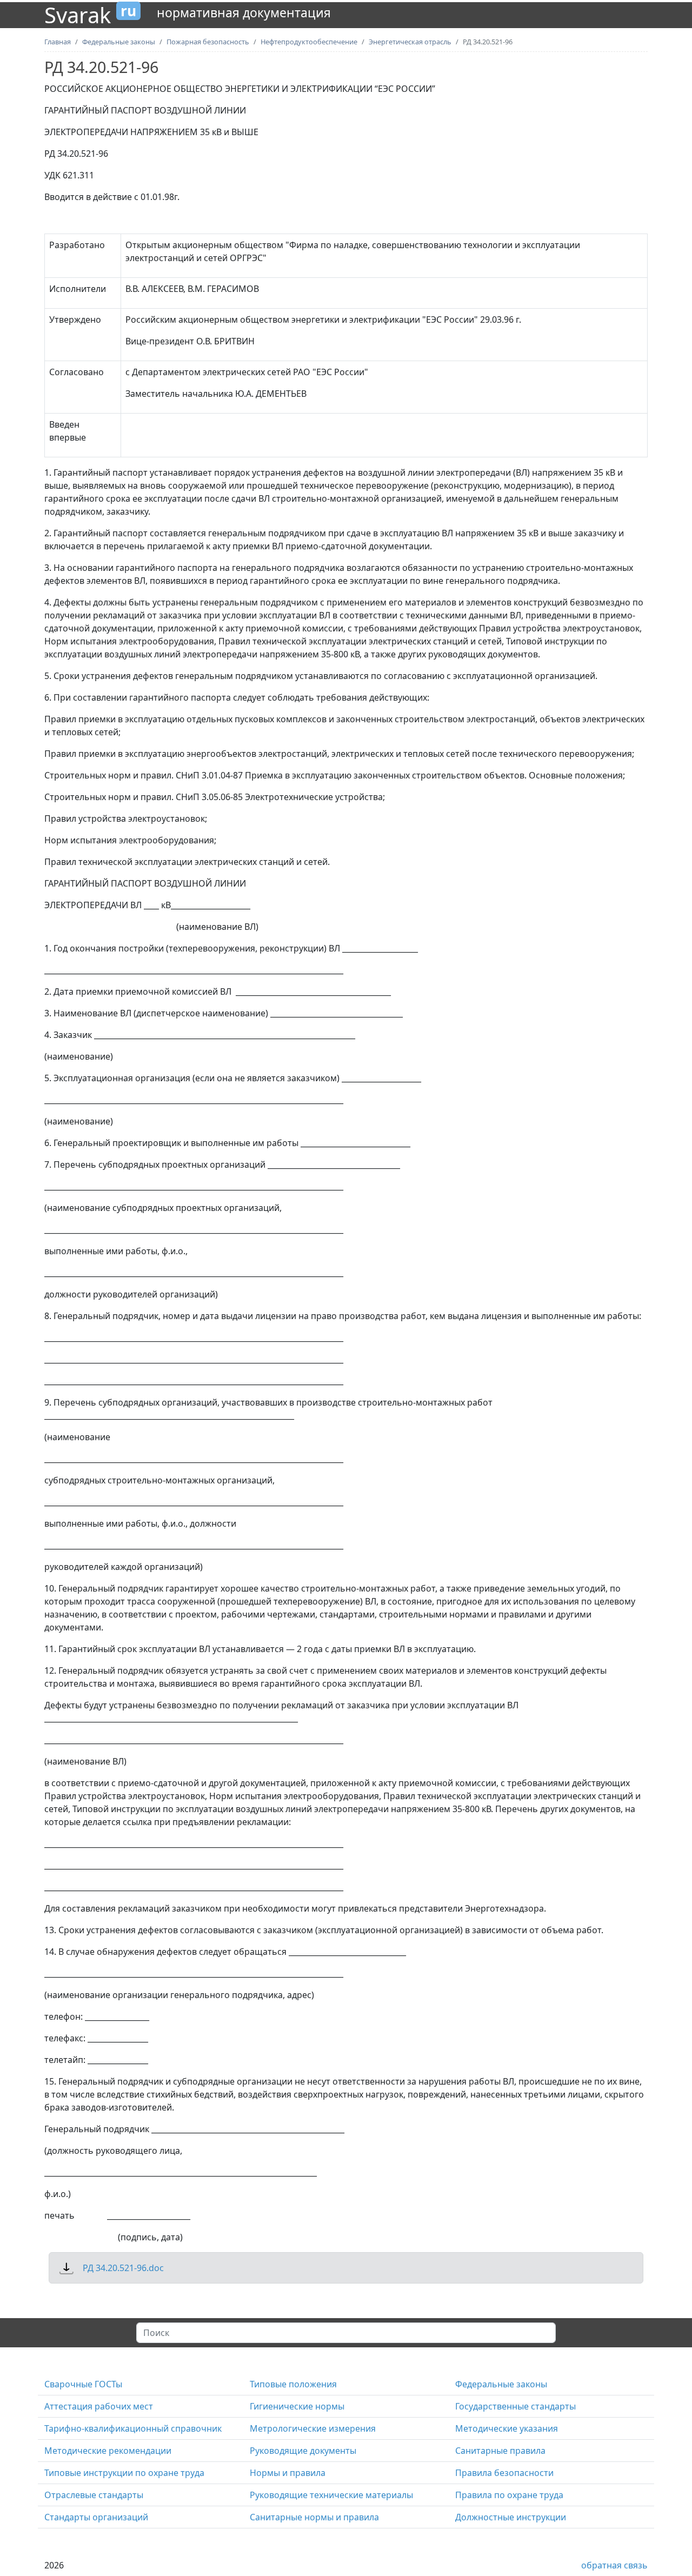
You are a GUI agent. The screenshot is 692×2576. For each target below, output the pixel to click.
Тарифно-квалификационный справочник (133, 2428)
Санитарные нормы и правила (314, 2517)
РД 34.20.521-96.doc (123, 2268)
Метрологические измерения (313, 2428)
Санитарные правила (500, 2451)
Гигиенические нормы (297, 2406)
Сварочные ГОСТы (83, 2384)
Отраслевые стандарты (94, 2495)
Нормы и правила (288, 2473)
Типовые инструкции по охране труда (124, 2473)
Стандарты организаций (96, 2517)
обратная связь (614, 2565)
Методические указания (507, 2428)
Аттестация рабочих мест (99, 2406)
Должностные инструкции (511, 2517)
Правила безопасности (504, 2473)
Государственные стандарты (515, 2406)
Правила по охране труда (509, 2495)
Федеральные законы (501, 2384)
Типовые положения (293, 2384)
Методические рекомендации (108, 2451)
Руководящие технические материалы (331, 2495)
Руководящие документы (303, 2451)
